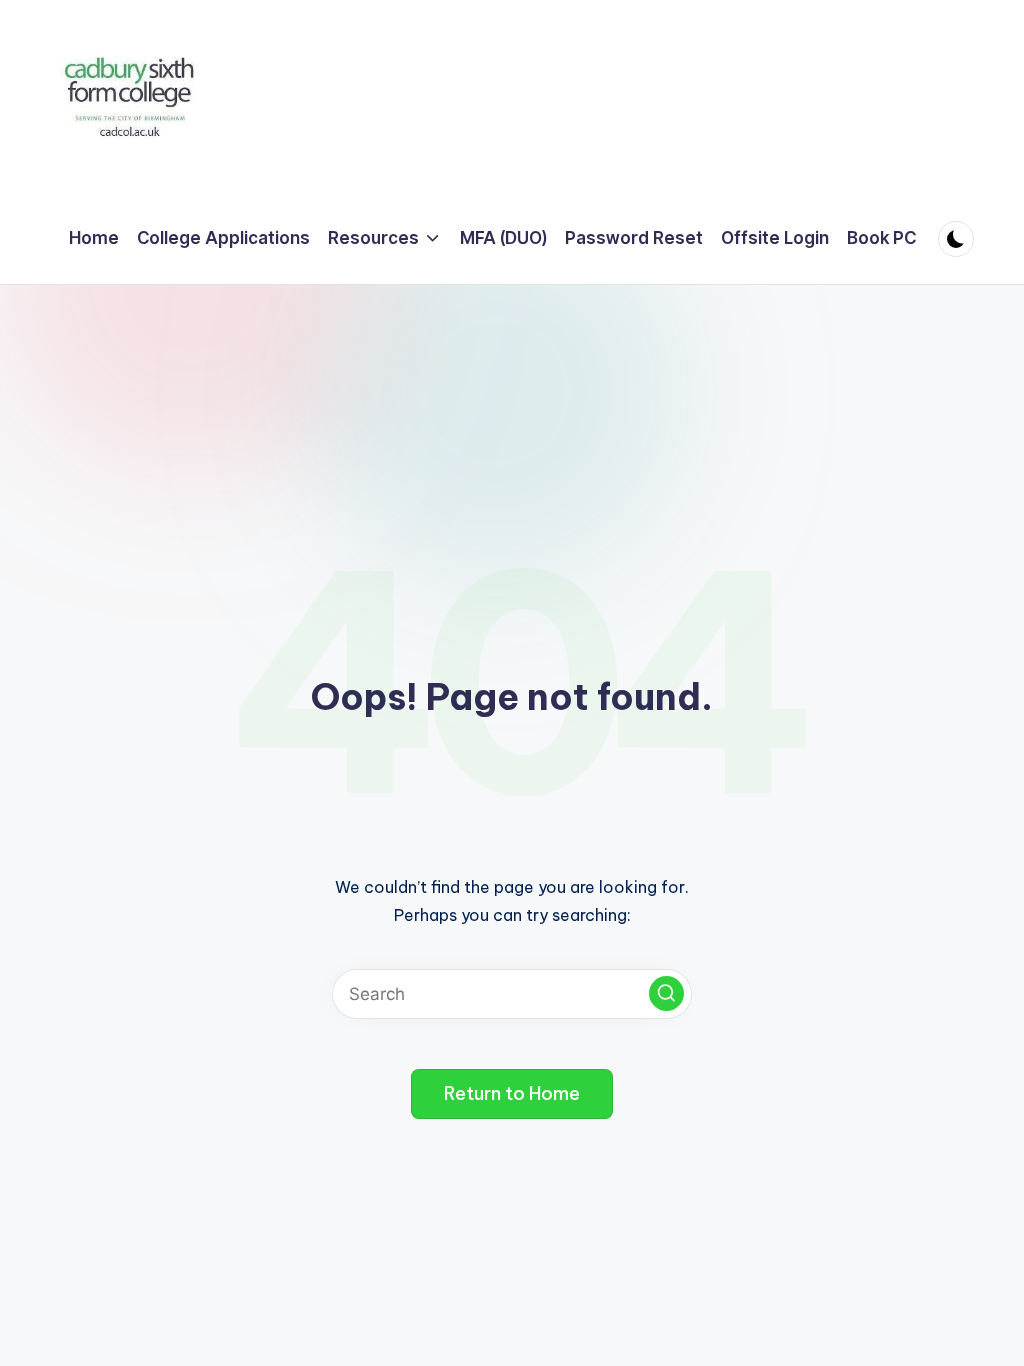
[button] (666, 993)
